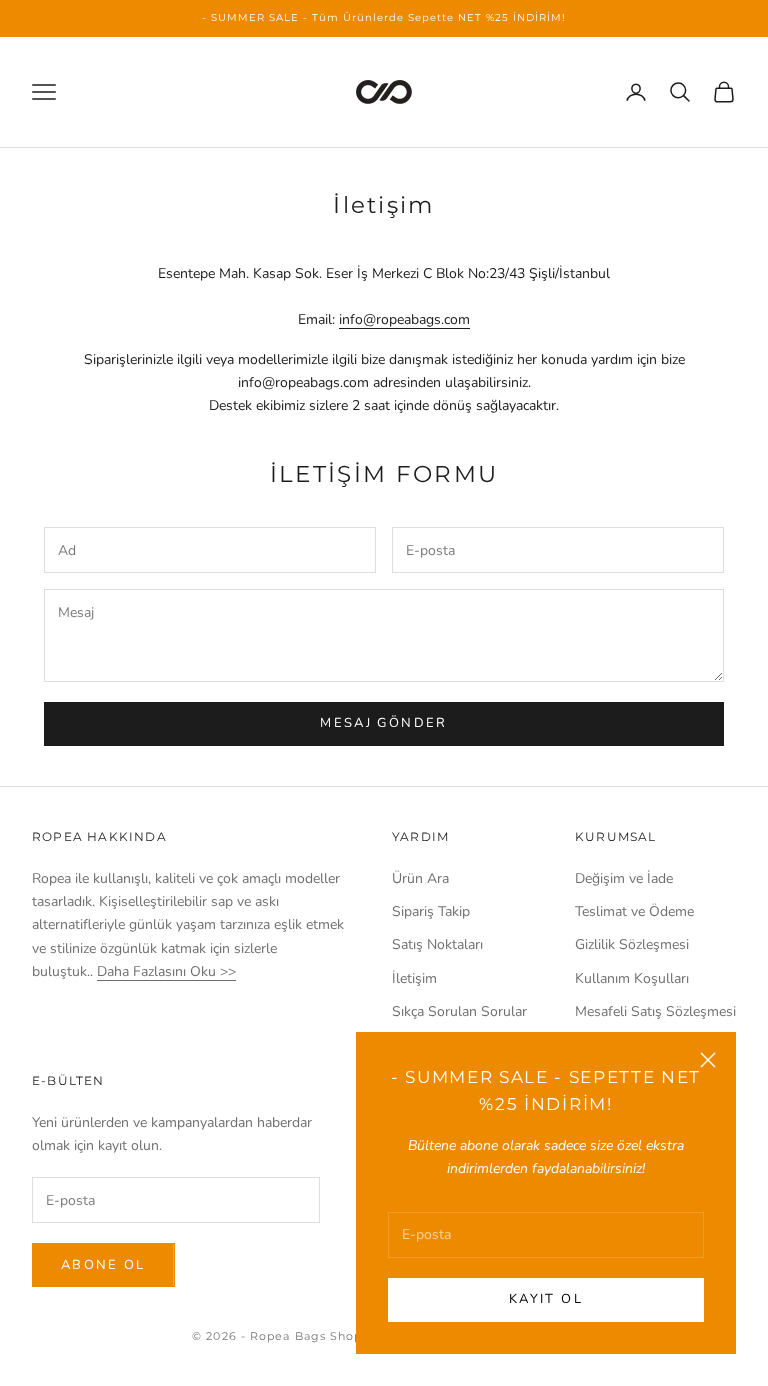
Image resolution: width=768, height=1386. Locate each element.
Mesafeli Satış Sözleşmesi (655, 1011)
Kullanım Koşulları (632, 978)
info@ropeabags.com (404, 319)
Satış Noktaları (437, 944)
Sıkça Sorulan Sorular (459, 1011)
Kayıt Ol (546, 1299)
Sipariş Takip (431, 911)
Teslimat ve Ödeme (634, 911)
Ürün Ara (420, 878)
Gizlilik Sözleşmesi (632, 944)
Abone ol (103, 1265)
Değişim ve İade (624, 878)
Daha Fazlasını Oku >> (166, 971)
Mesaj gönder (383, 723)
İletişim (414, 978)
